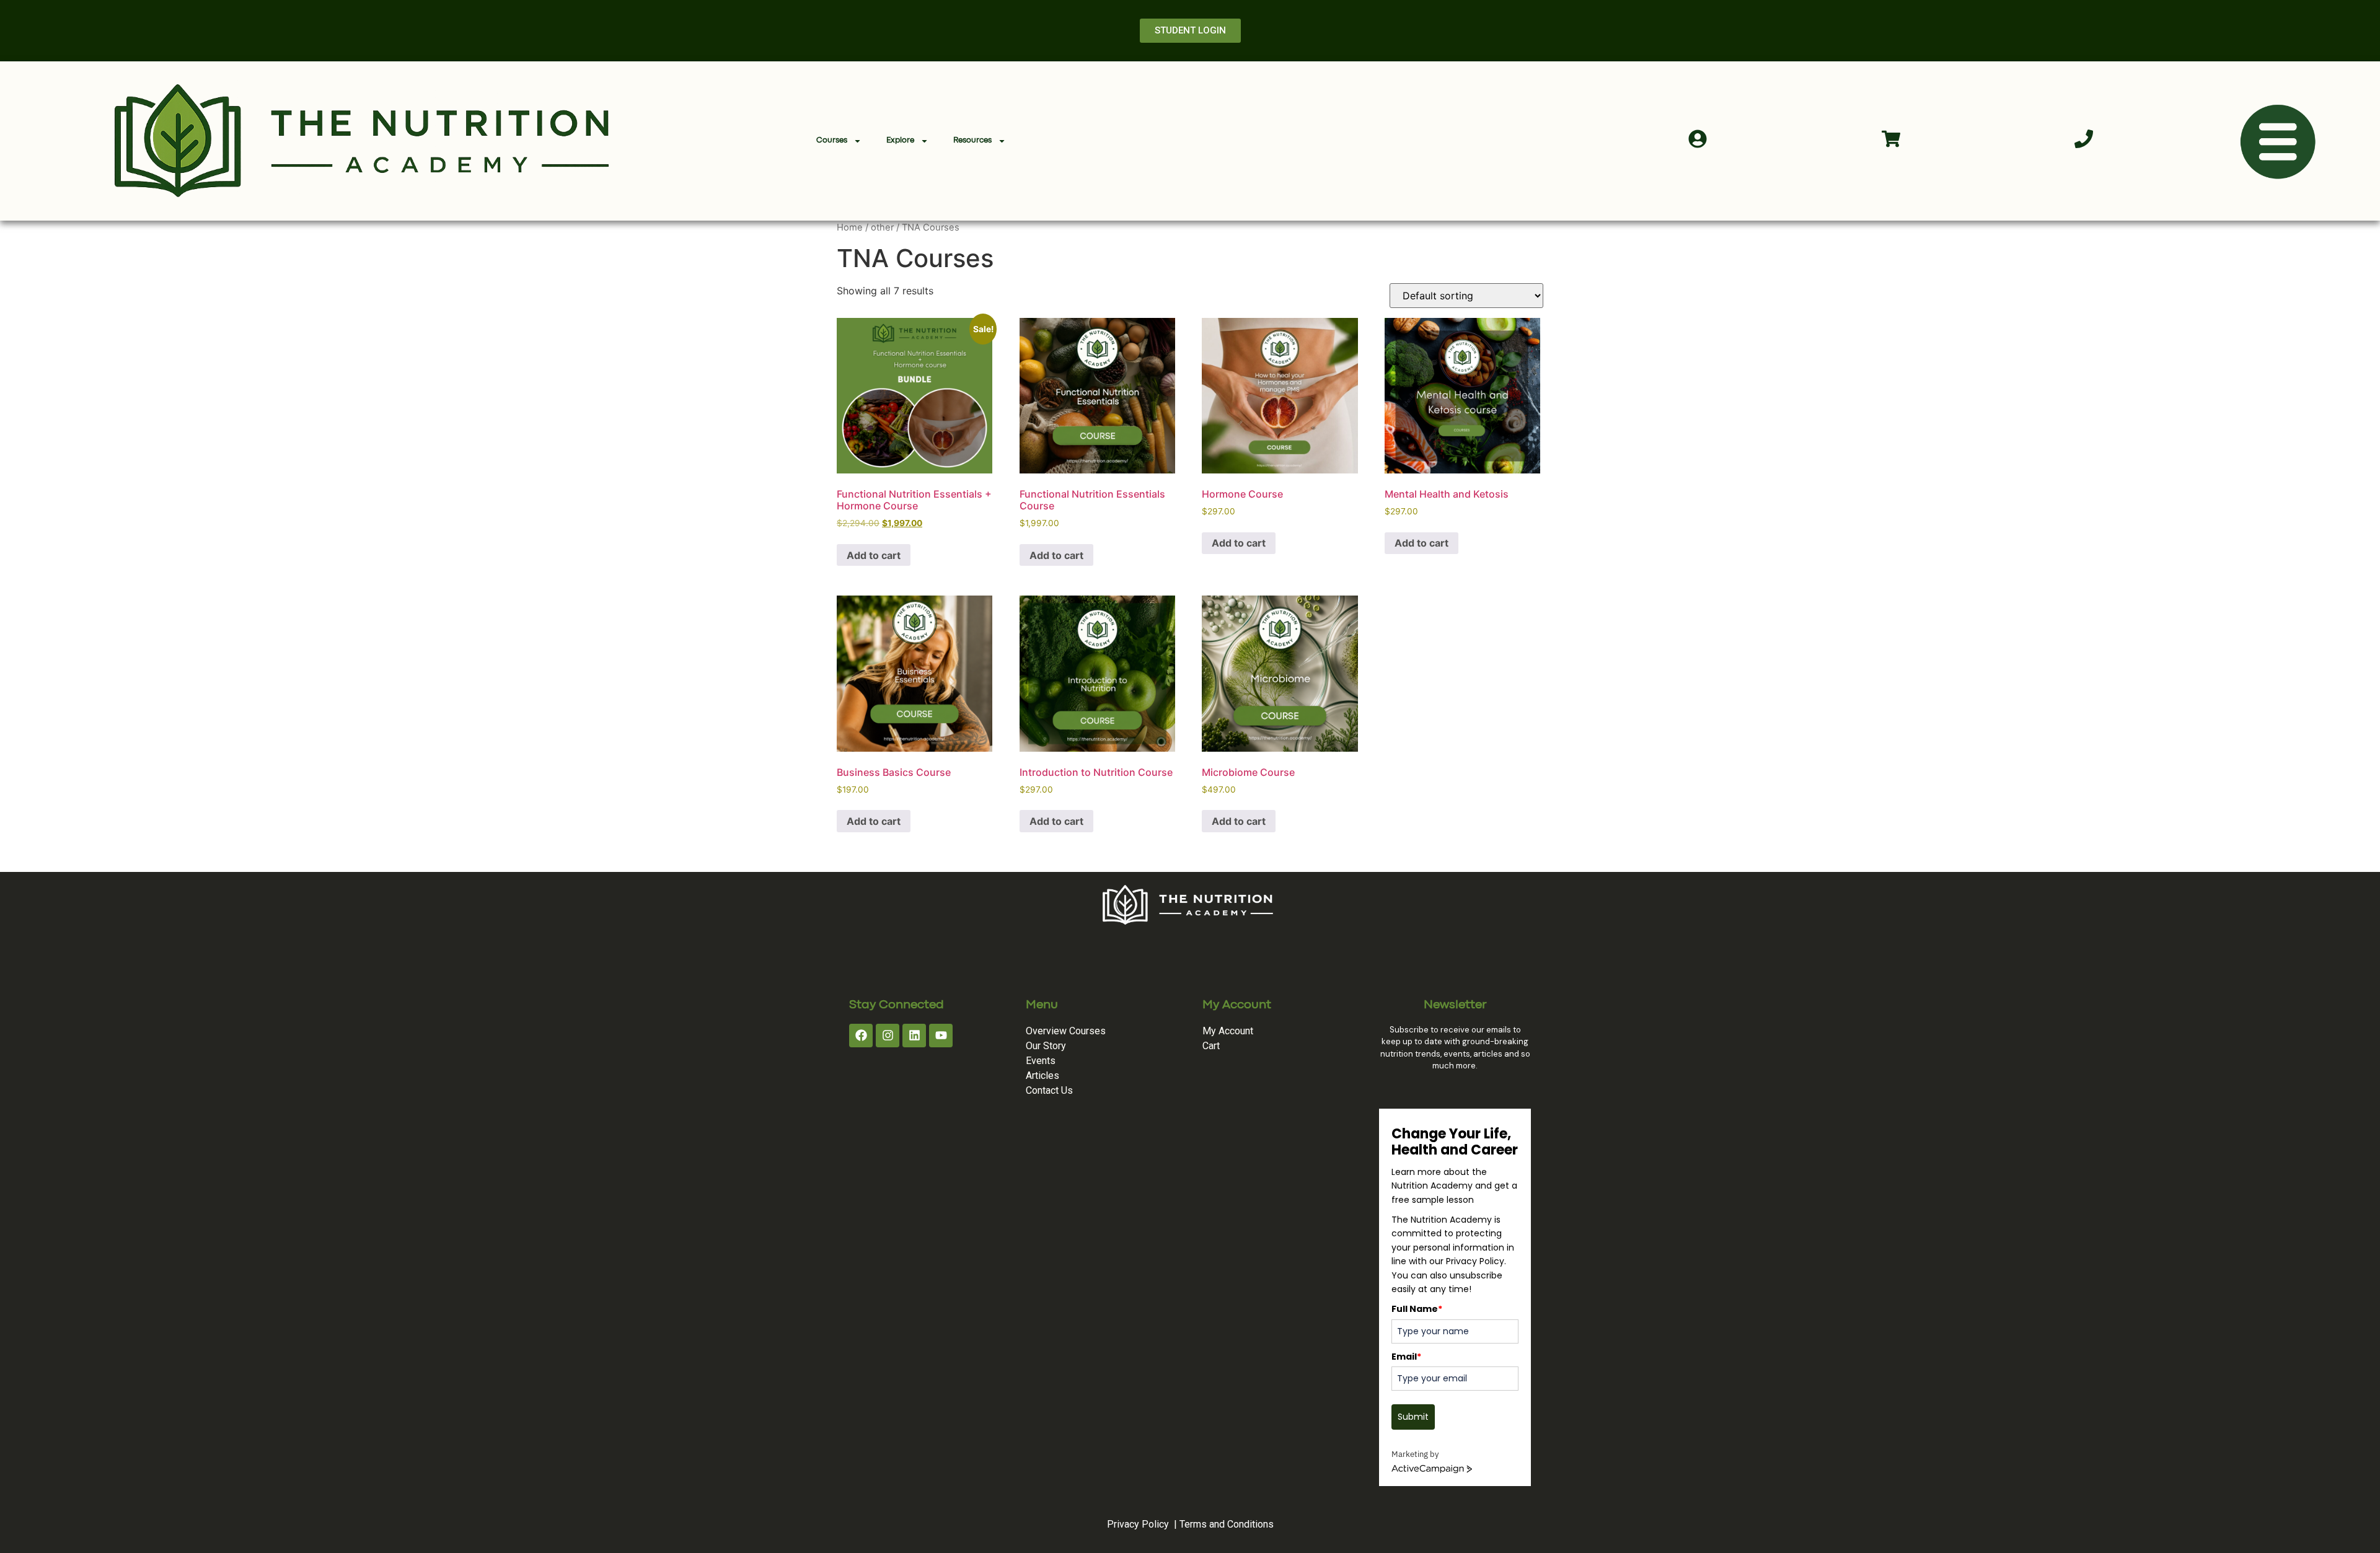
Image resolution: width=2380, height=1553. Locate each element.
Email (1406, 1357)
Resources (972, 140)
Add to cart (874, 555)
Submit (1413, 1417)
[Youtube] (941, 1036)
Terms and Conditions (1227, 1524)
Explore (900, 140)
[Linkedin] (914, 1036)
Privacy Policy (1138, 1524)
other (882, 227)
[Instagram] (888, 1036)
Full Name (1417, 1309)
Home (850, 227)
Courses (832, 140)
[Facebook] (861, 1036)
